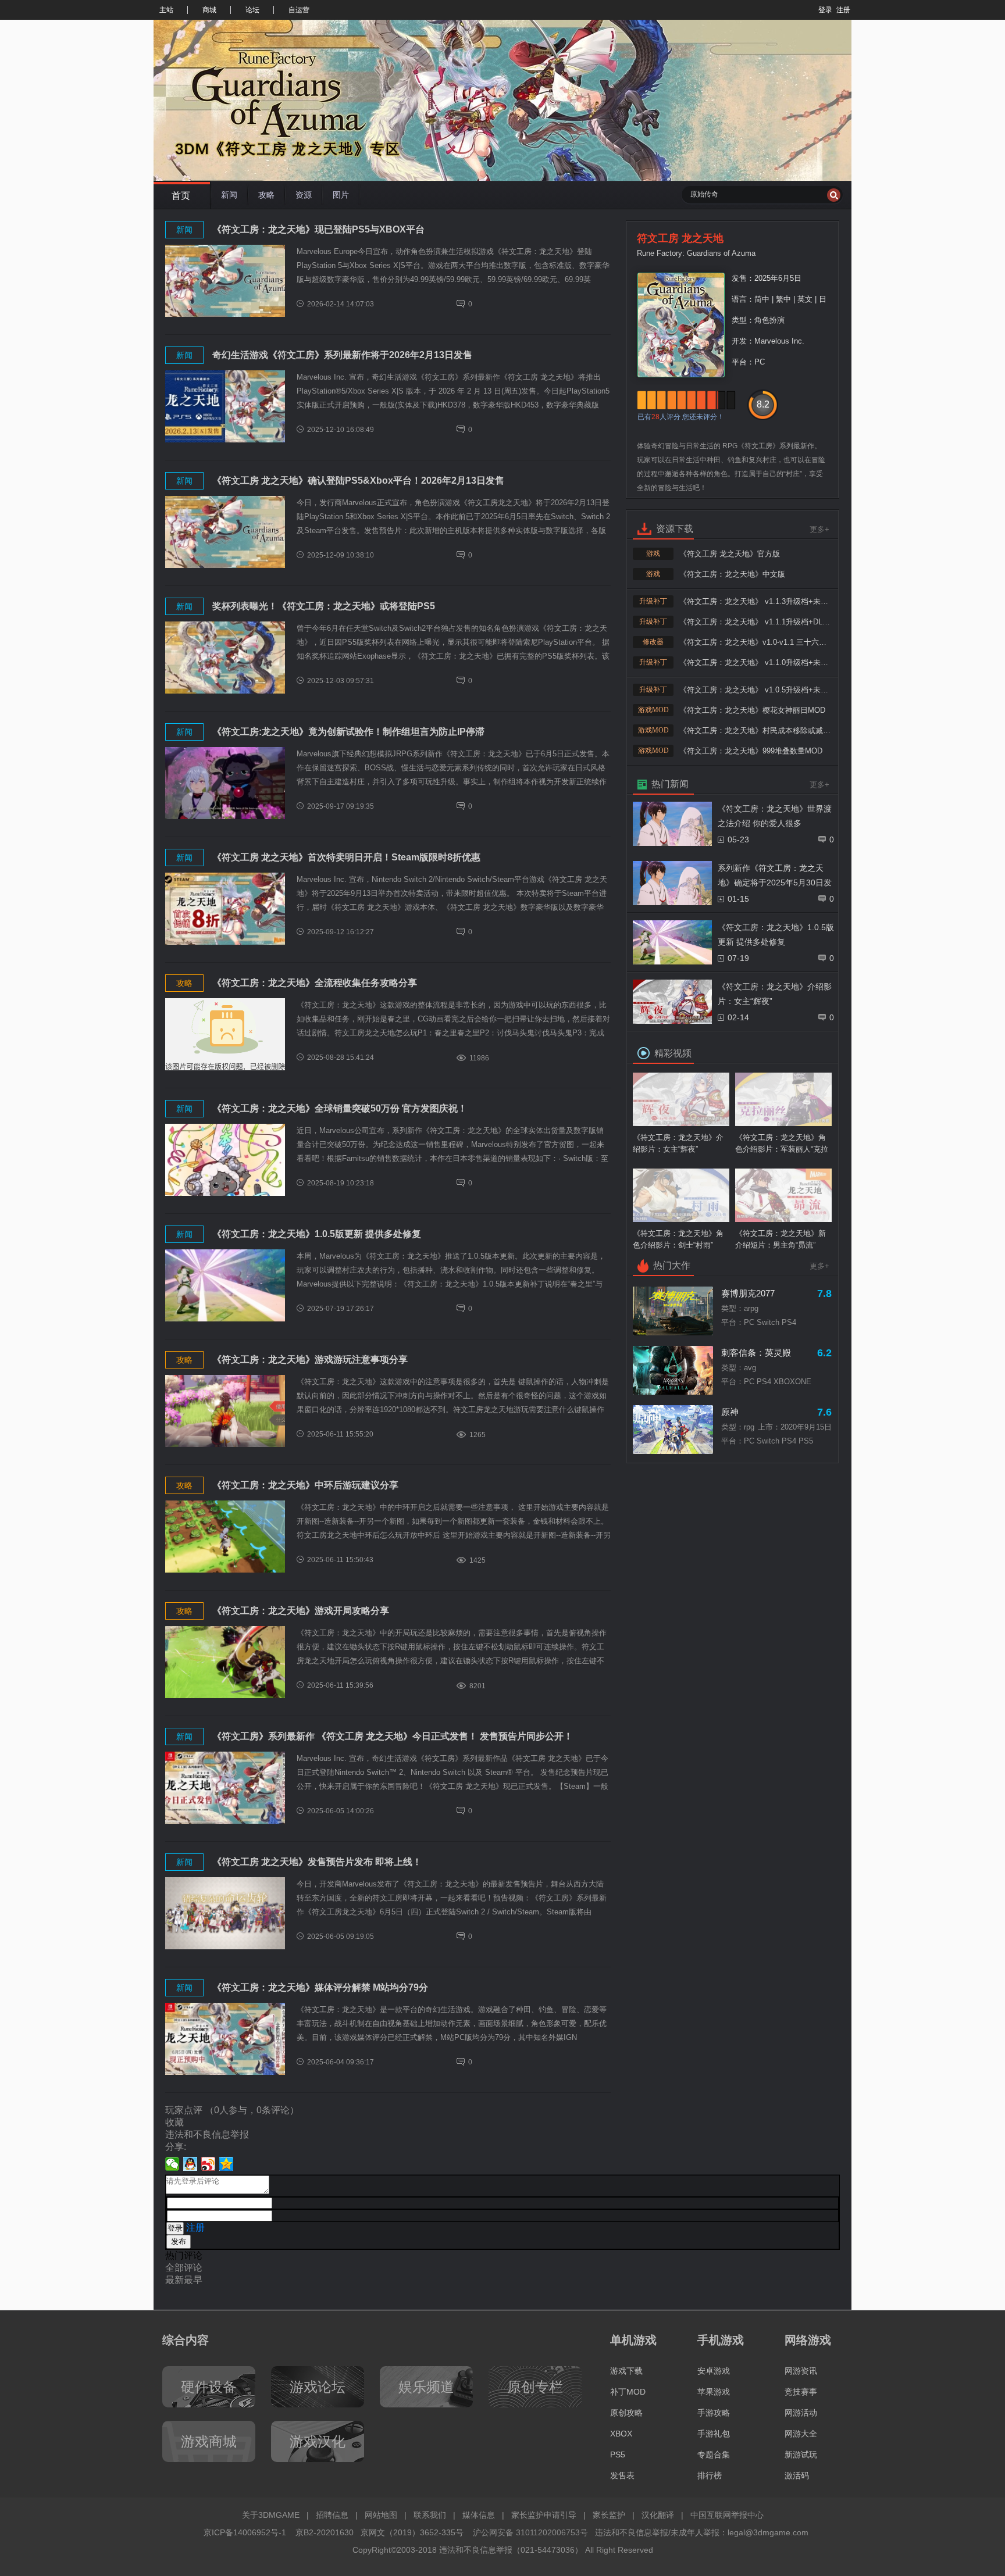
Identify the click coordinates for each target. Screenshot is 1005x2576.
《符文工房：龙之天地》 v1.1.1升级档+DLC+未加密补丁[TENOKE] (755, 622)
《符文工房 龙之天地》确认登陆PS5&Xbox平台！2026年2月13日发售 (358, 480)
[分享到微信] (172, 2164)
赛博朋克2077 (748, 1293)
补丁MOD (628, 2392)
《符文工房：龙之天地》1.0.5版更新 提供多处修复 (317, 1234)
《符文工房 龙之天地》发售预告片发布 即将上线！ (317, 1862)
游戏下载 (626, 2371)
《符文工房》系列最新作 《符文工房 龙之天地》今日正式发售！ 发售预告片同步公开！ (393, 1736)
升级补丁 (653, 601)
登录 (825, 10)
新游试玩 (801, 2454)
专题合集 (714, 2454)
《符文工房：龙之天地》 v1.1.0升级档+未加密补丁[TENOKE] (755, 662)
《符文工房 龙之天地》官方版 (730, 554)
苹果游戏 (714, 2392)
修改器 (653, 642)
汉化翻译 (658, 2515)
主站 (166, 10)
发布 (179, 2241)
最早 (193, 2280)
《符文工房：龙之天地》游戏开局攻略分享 (301, 1611)
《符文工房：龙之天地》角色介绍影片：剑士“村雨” (678, 1239)
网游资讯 (801, 2371)
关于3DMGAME (271, 2515)
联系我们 (430, 2515)
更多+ (819, 529)
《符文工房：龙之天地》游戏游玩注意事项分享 (310, 1360)
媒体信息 (479, 2515)
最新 (174, 2280)
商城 (209, 10)
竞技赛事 (801, 2392)
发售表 (622, 2475)
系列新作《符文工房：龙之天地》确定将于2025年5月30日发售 (775, 877)
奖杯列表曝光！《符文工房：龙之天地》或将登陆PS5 (324, 606)
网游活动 (801, 2413)
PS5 (618, 2454)
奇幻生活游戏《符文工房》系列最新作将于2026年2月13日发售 (342, 355)
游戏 (653, 553)
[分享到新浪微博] (209, 2164)
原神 (730, 1412)
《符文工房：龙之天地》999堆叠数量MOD (751, 751)
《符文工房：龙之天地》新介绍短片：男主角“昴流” (781, 1239)
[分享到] (227, 2164)
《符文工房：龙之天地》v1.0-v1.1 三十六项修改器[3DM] (755, 642)
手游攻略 (714, 2413)
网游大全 (801, 2434)
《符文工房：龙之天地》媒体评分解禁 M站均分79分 (320, 1987)
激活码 (797, 2475)
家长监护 (609, 2515)
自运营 (299, 10)
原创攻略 (626, 2413)
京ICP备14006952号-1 (245, 2532)
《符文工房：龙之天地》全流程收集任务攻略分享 (315, 983)
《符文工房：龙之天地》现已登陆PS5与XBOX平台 (318, 229)
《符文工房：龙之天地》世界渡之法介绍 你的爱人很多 (775, 816)
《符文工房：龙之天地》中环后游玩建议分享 (305, 1485)
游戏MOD (653, 710)
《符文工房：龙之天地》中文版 (732, 574)
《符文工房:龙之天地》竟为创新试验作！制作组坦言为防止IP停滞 (348, 732)
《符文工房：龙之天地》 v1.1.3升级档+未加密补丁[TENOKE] (755, 601)
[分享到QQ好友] (190, 2164)
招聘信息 (332, 2515)
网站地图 (381, 2515)
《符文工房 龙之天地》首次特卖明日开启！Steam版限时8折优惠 (346, 857)
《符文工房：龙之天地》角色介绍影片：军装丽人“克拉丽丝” (782, 1144)
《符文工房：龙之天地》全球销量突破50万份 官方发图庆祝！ (340, 1108)
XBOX (621, 2434)
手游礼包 (714, 2434)
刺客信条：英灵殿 (756, 1353)
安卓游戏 (714, 2371)
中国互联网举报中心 (727, 2515)
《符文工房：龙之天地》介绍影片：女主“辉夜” (775, 994)
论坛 (252, 10)
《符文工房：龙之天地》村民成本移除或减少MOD (755, 730)
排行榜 (710, 2475)
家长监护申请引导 (544, 2515)
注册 (843, 10)
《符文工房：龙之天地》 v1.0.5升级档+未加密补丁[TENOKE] (755, 690)
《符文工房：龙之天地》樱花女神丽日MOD (752, 710)
